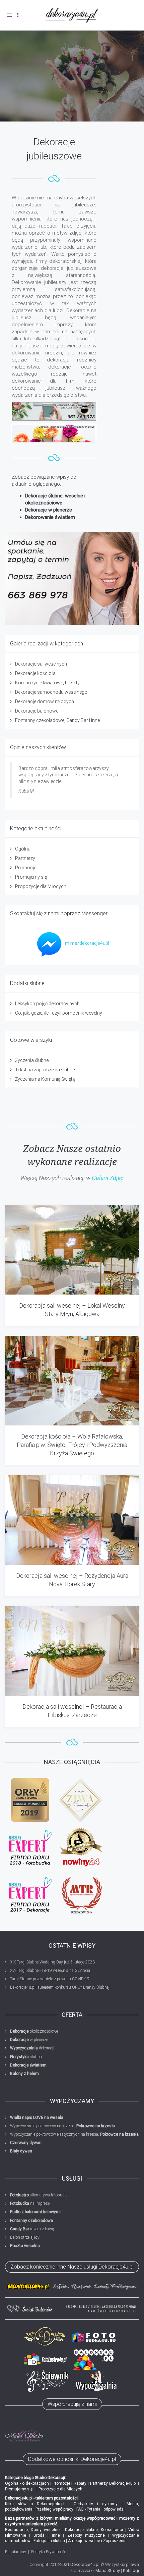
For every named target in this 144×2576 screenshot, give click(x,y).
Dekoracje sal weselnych (41, 664)
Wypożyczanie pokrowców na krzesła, (62, 2126)
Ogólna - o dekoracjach (27, 2483)
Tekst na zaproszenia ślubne (45, 1070)
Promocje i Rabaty (70, 2483)
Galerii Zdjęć (108, 1178)
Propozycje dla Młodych (41, 886)
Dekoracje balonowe (37, 711)
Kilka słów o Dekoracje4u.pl (35, 2504)
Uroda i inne (47, 2535)
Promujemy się (31, 877)
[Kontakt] (54, 411)
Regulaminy (16, 2552)
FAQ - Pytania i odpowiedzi (100, 2509)
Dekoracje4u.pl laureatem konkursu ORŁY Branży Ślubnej (60, 1987)
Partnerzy (25, 858)
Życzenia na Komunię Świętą (45, 1079)
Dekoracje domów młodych (45, 701)
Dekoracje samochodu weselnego (51, 692)
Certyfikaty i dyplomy (96, 2504)
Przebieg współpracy (54, 2509)
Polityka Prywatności (49, 2552)
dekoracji (32, 2048)
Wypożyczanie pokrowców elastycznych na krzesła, (74, 2134)
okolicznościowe (34, 2031)
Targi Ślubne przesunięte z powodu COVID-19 (50, 1979)
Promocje (26, 868)
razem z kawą (32, 2229)
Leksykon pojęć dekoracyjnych (47, 1004)
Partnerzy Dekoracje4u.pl (113, 2483)
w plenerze (29, 2040)
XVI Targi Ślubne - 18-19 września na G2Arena (50, 1971)
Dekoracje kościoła (35, 673)
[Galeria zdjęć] (54, 433)
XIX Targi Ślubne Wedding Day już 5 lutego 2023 (52, 1962)
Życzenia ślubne (32, 1060)
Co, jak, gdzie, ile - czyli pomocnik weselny (59, 1013)
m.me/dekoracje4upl (87, 943)
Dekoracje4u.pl (85, 2564)
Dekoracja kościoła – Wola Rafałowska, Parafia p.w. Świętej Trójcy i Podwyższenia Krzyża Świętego (72, 1445)
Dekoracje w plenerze (49, 510)
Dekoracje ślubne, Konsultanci (94, 2530)
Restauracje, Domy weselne (32, 2530)
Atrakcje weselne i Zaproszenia (97, 2541)
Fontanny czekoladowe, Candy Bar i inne (57, 720)
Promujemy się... (20, 2489)
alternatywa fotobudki (39, 2195)
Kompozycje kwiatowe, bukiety (47, 683)
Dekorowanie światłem (50, 517)
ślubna (26, 2057)
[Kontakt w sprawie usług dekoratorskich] (72, 579)
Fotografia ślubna (49, 2541)
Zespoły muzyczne (86, 2535)
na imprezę (30, 2203)
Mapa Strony (108, 2570)
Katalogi (131, 2570)
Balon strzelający (25, 2237)
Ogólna (23, 849)
